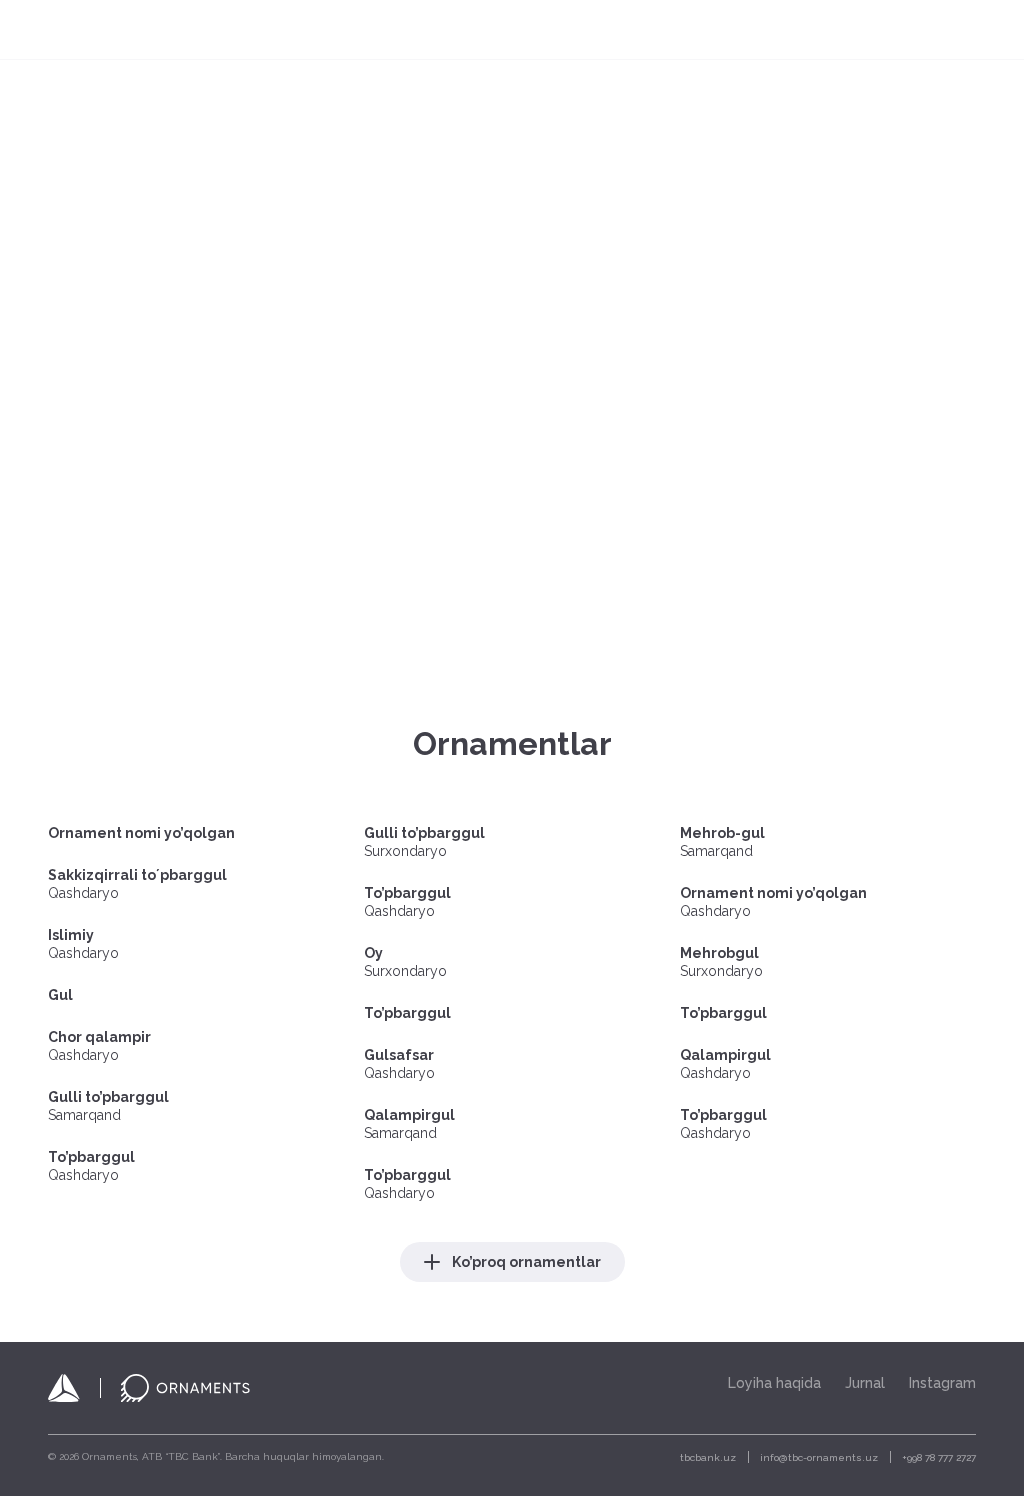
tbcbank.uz (708, 1457)
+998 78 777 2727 (939, 1457)
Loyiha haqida (620, 30)
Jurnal (715, 30)
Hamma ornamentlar (476, 30)
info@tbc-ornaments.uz (819, 1457)
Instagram (942, 1383)
